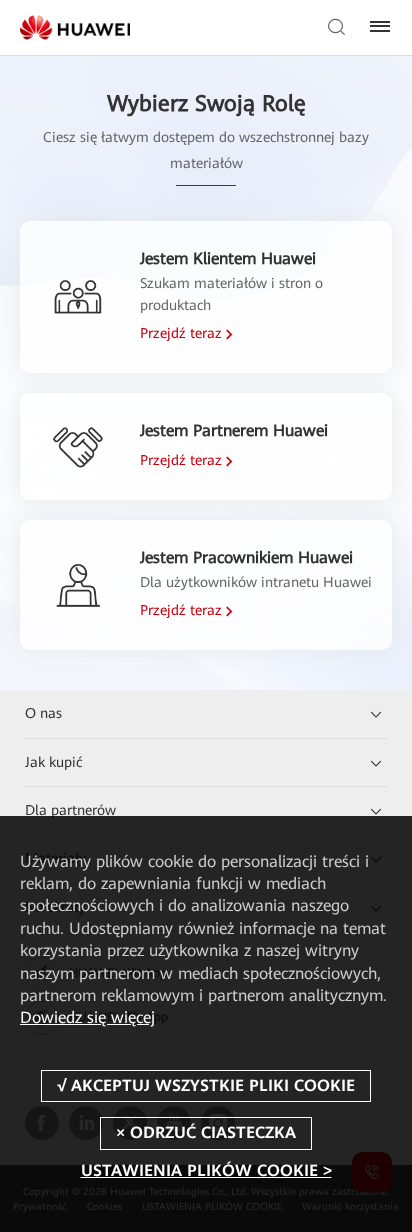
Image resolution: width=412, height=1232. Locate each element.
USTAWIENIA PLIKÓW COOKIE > (206, 1170)
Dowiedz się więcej (87, 1017)
